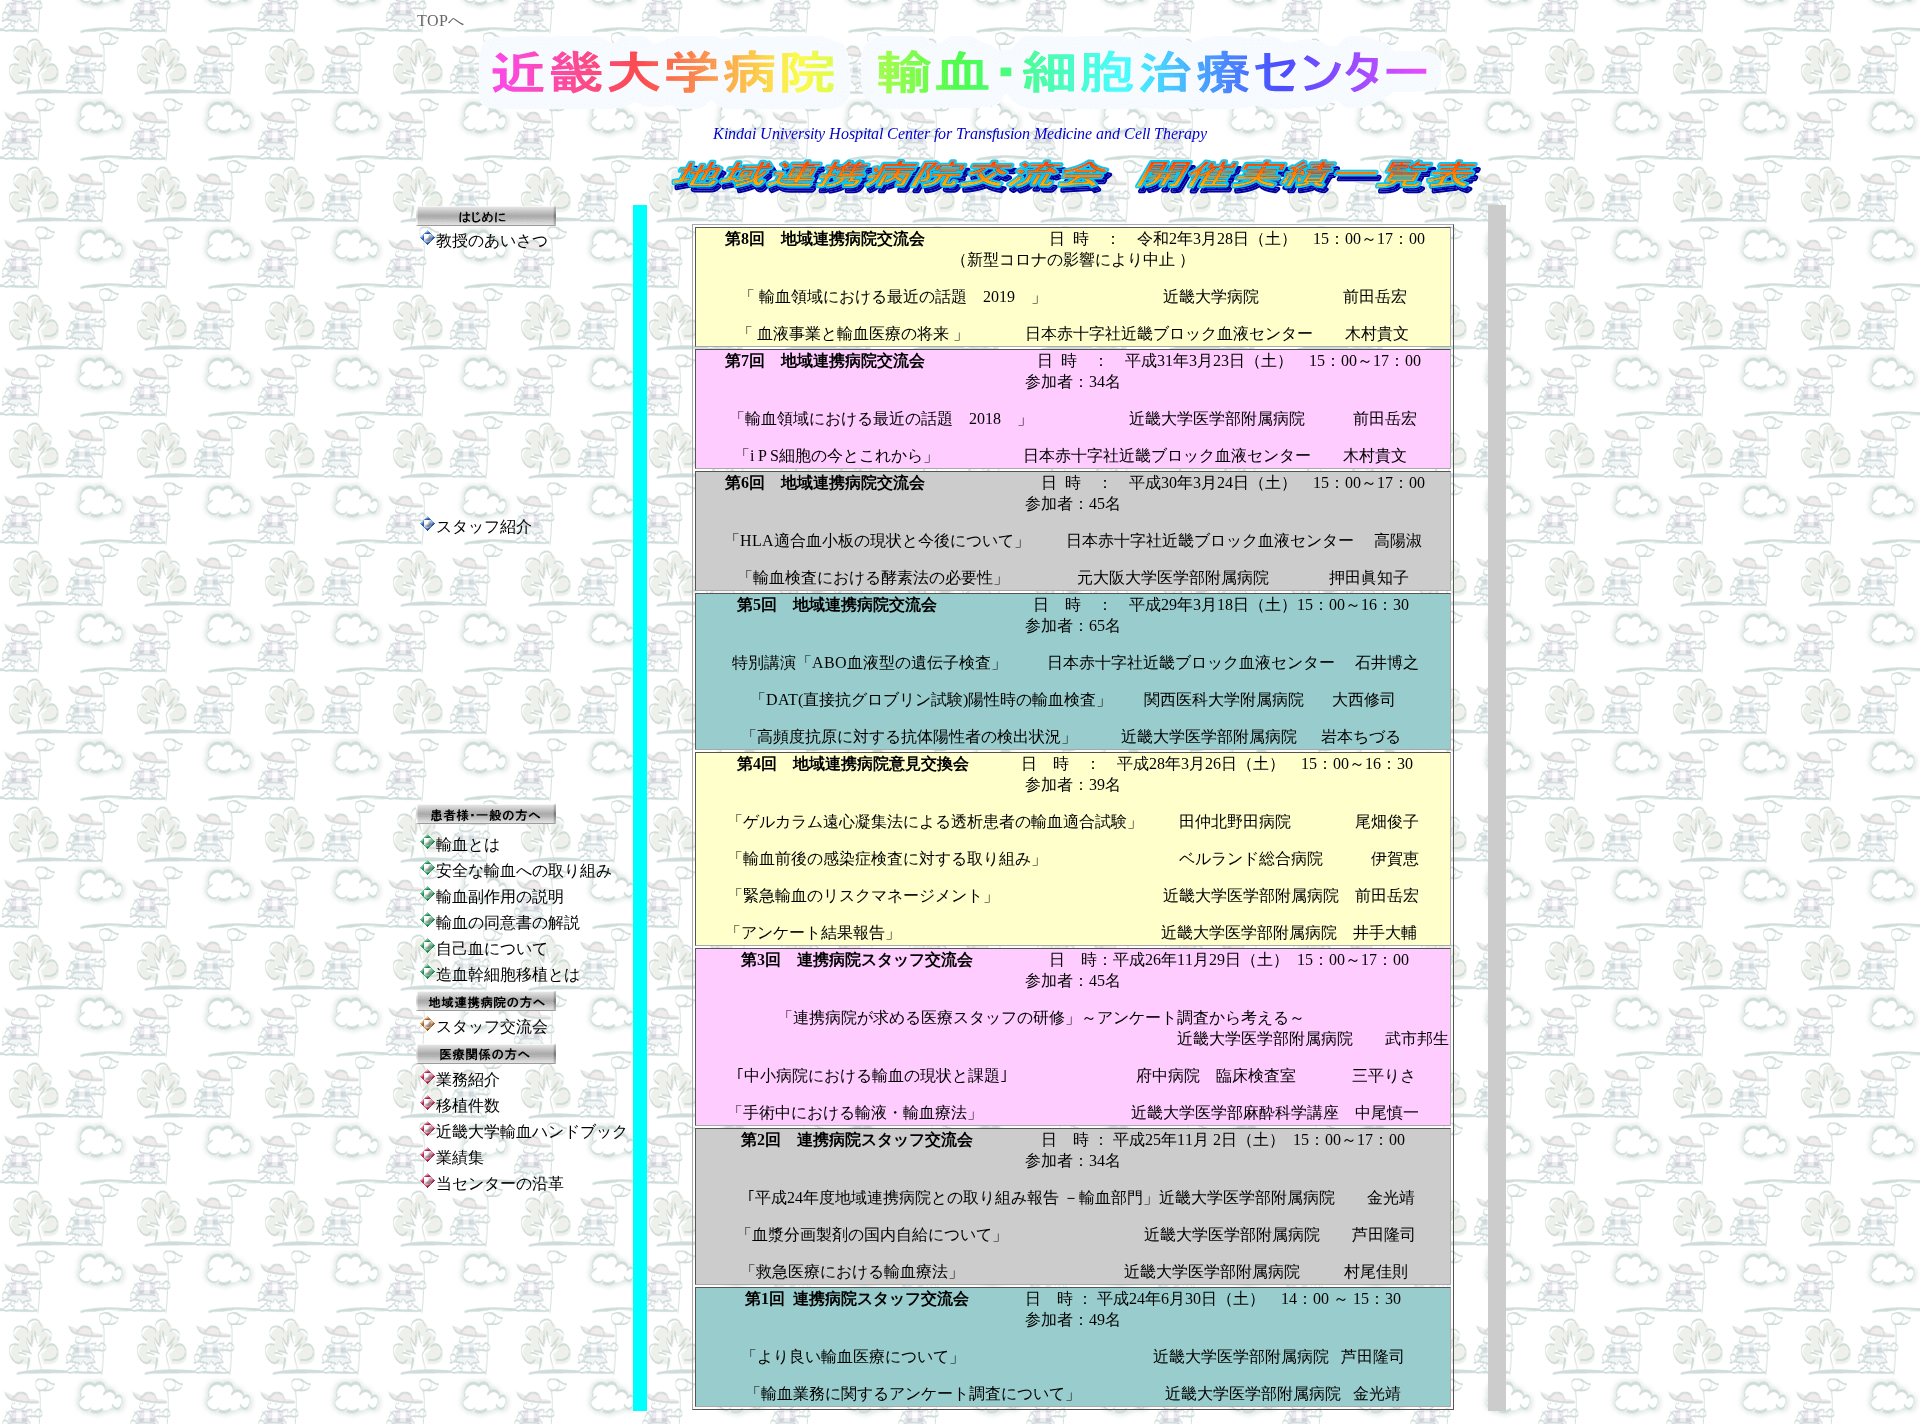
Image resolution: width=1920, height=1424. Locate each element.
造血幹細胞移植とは (508, 974)
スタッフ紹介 (484, 526)
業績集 (460, 1157)
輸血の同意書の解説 (508, 922)
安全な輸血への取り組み (524, 870)
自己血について (492, 948)
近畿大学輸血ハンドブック (532, 1131)
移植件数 (468, 1105)
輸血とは (468, 844)
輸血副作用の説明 (500, 896)
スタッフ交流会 (492, 1026)
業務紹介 (468, 1079)
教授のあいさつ (492, 240)
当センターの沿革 (500, 1183)
